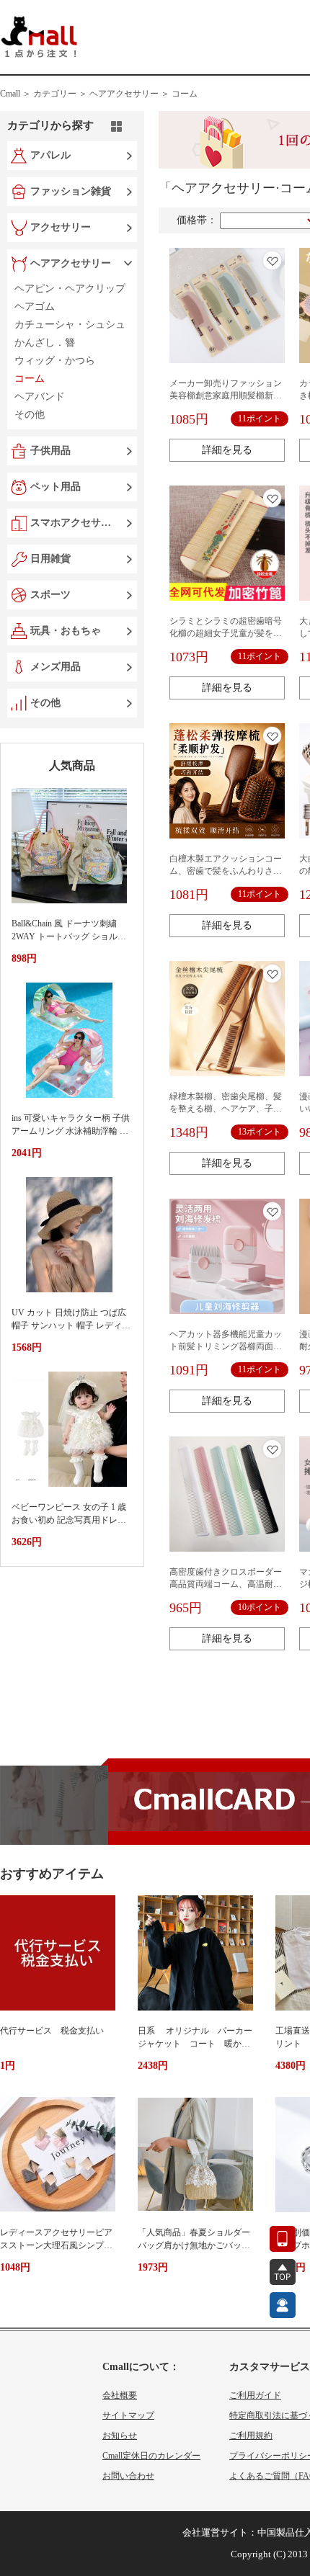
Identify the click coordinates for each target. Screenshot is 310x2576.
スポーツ (50, 595)
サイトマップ (128, 2415)
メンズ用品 (56, 667)
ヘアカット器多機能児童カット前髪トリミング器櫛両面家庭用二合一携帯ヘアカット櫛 (226, 1346)
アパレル (50, 155)
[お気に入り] (272, 260)
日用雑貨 (50, 559)
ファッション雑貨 (71, 191)
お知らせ (120, 2436)
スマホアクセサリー (74, 523)
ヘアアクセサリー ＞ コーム (143, 94)
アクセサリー (61, 227)
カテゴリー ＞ (60, 94)
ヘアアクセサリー (71, 263)
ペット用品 (56, 487)
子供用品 (50, 451)
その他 (45, 703)
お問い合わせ (128, 2476)
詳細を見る (227, 450)
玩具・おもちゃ (66, 631)
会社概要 (120, 2395)
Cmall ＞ (15, 94)
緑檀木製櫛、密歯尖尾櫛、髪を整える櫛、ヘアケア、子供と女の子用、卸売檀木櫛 (226, 1109)
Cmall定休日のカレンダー (151, 2456)
